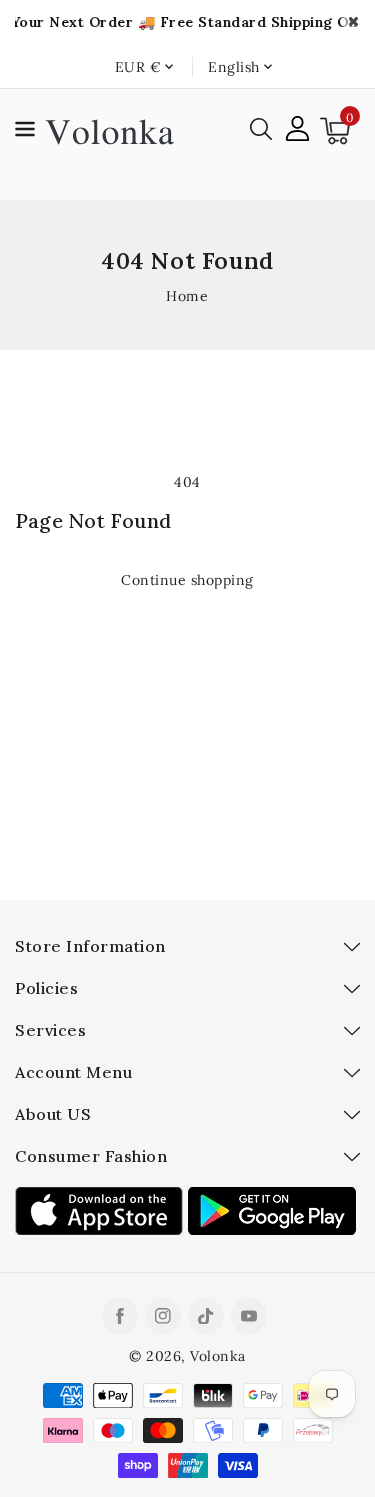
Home (187, 296)
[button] (25, 132)
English (234, 67)
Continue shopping (187, 580)
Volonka (218, 1356)
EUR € (138, 67)
